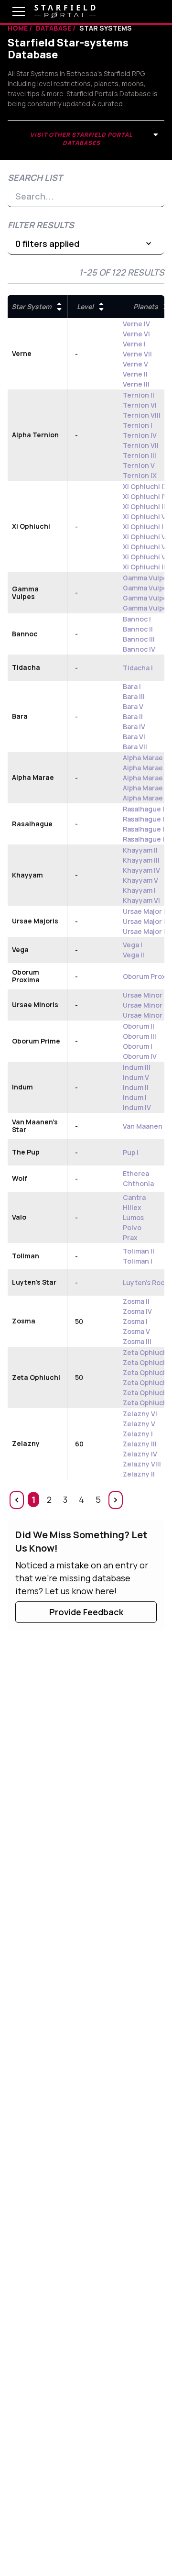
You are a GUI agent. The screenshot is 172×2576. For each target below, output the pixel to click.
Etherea (136, 1173)
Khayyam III (141, 860)
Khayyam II (140, 850)
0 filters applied (47, 244)
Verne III (136, 384)
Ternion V (139, 465)
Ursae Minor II (145, 1005)
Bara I (132, 686)
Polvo (132, 1227)
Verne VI (136, 334)
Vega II (134, 955)
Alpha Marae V (146, 758)
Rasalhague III (145, 819)
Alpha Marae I (145, 768)
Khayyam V (140, 880)
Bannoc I (137, 619)
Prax (130, 1238)
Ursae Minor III (146, 995)
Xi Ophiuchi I (143, 527)
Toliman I (138, 1261)
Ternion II (139, 395)
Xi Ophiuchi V (144, 537)
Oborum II (139, 1026)
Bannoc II (138, 629)
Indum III (137, 1067)
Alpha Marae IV (147, 798)
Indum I (135, 1097)
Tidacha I (138, 668)
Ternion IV (140, 435)
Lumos (133, 1217)
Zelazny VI (140, 1414)
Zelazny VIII (142, 1464)
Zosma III (137, 1341)
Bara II (133, 716)
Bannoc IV (139, 649)
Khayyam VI (141, 900)
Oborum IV (140, 1056)
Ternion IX (140, 475)
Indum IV (137, 1107)
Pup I (131, 1152)
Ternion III (140, 455)
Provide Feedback (86, 1612)
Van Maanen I (144, 1126)
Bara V (133, 706)
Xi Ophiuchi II (144, 506)
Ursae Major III (146, 911)
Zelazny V (139, 1424)
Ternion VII (141, 445)
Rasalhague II (145, 809)
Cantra (134, 1197)
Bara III (134, 696)
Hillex (132, 1207)
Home (18, 28)
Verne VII (137, 354)
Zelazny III (140, 1444)
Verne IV (136, 324)
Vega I (133, 945)
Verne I (134, 344)
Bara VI (134, 737)
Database (54, 28)
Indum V (136, 1077)
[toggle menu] (11, 11)
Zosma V (136, 1331)
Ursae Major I (144, 931)
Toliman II (139, 1251)
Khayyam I (139, 890)
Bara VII (135, 747)
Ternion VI (140, 405)
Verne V (135, 364)
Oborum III (140, 1036)
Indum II (136, 1087)
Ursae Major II (145, 921)
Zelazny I (138, 1434)
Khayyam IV (141, 870)
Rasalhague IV (146, 839)
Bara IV (134, 727)
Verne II (135, 374)
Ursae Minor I (144, 1015)
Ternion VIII (142, 415)
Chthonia (138, 1183)
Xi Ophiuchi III (145, 567)
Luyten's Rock (145, 1282)
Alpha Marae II (145, 788)
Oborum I (138, 1046)
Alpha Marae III (146, 778)
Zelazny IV (140, 1454)
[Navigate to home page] (65, 11)
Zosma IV (137, 1311)
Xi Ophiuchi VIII (147, 547)
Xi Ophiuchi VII (146, 516)
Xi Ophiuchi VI (145, 557)
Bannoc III (139, 639)
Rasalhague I (144, 829)
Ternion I (138, 425)
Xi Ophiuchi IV (145, 496)
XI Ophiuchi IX (145, 486)
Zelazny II (139, 1474)
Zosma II (136, 1301)
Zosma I (135, 1321)
